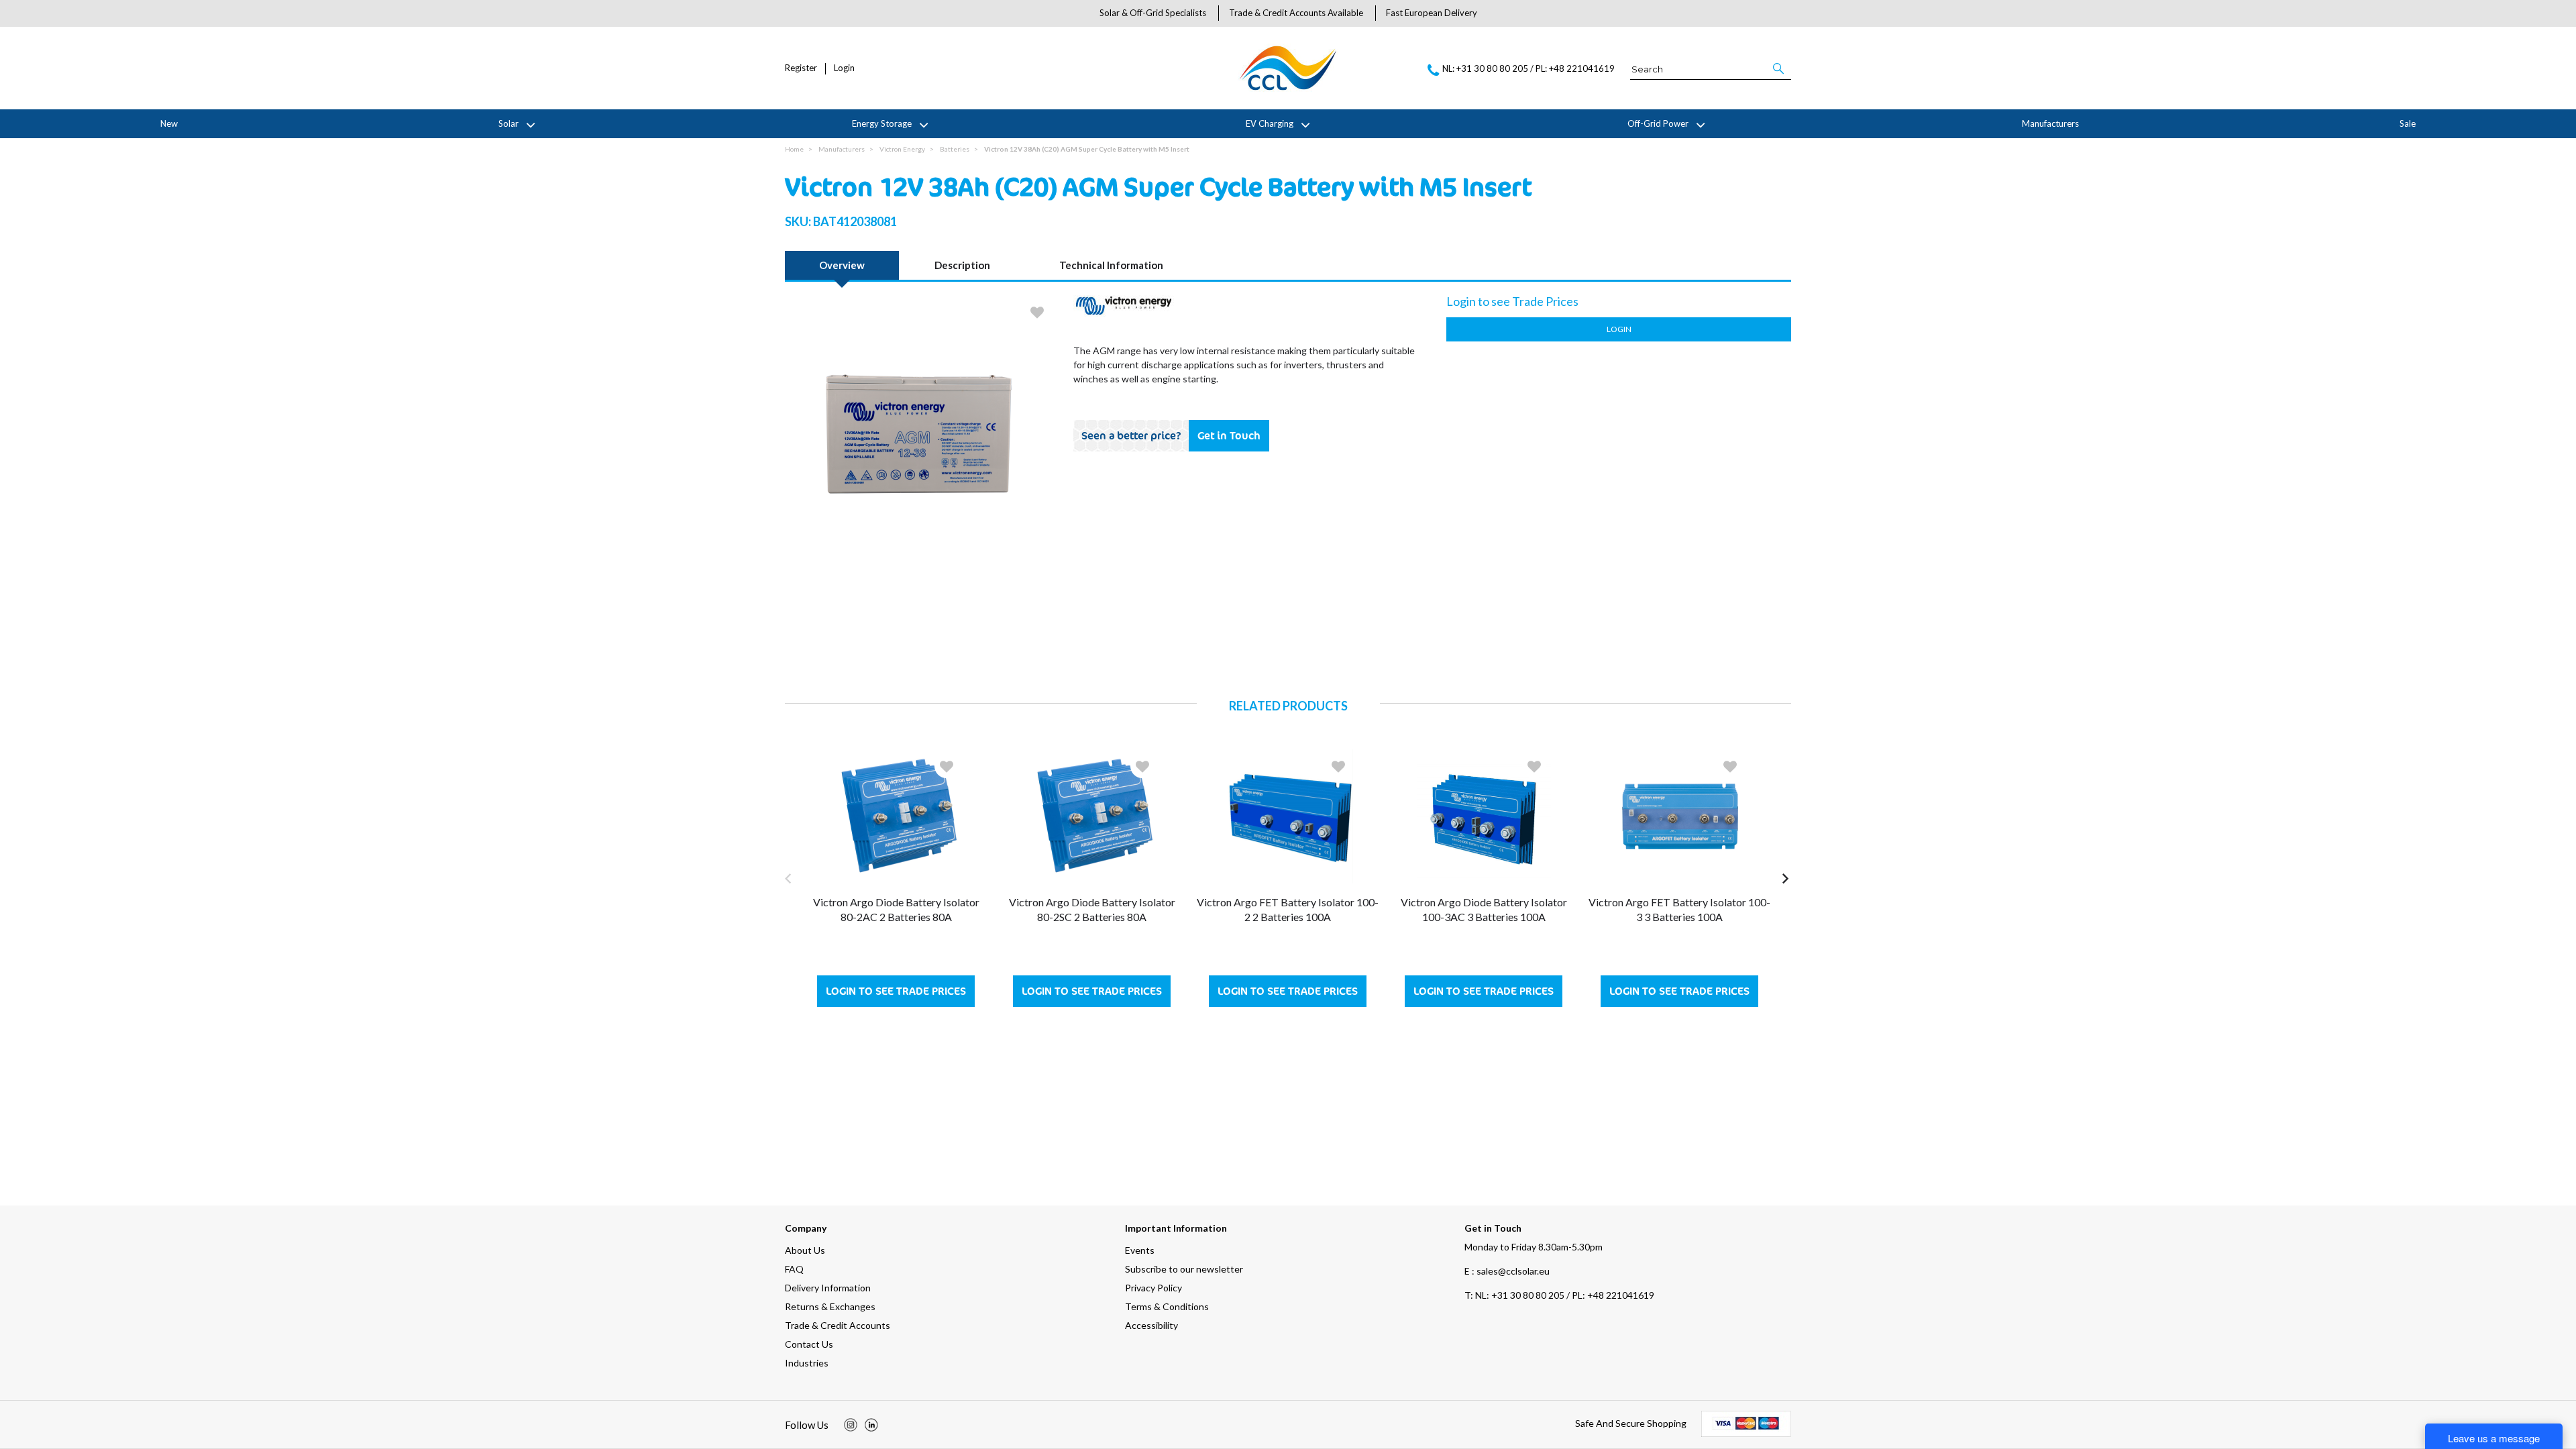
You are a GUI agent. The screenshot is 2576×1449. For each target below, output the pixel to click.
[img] (851, 1425)
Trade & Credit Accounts (838, 1325)
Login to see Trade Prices (896, 991)
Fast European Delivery (1432, 13)
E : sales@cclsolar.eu (1507, 1271)
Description (962, 265)
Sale (2408, 123)
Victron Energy (902, 149)
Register (801, 68)
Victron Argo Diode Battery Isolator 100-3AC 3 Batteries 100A (1484, 909)
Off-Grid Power (1658, 123)
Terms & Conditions (1167, 1306)
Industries (807, 1363)
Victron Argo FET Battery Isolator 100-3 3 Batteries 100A (1679, 909)
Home (794, 149)
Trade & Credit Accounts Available (1296, 13)
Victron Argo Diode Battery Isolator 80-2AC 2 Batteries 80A (896, 909)
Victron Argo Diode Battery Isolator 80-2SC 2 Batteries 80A (1092, 909)
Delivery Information (828, 1288)
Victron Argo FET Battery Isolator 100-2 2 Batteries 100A (1288, 909)
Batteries (955, 149)
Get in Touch (1229, 435)
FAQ (794, 1269)
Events (1140, 1250)
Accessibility (1151, 1325)
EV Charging (1270, 123)
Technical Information (1111, 265)
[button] (1779, 68)
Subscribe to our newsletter (1184, 1269)
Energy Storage (882, 123)
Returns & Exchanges (830, 1306)
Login (844, 68)
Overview (842, 265)
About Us (805, 1250)
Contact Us (809, 1344)
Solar (508, 123)
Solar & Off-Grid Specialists (1153, 13)
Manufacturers (2050, 123)
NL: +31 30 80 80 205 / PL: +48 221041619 (1559, 1295)
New (169, 123)
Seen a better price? (1131, 435)
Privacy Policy (1153, 1288)
